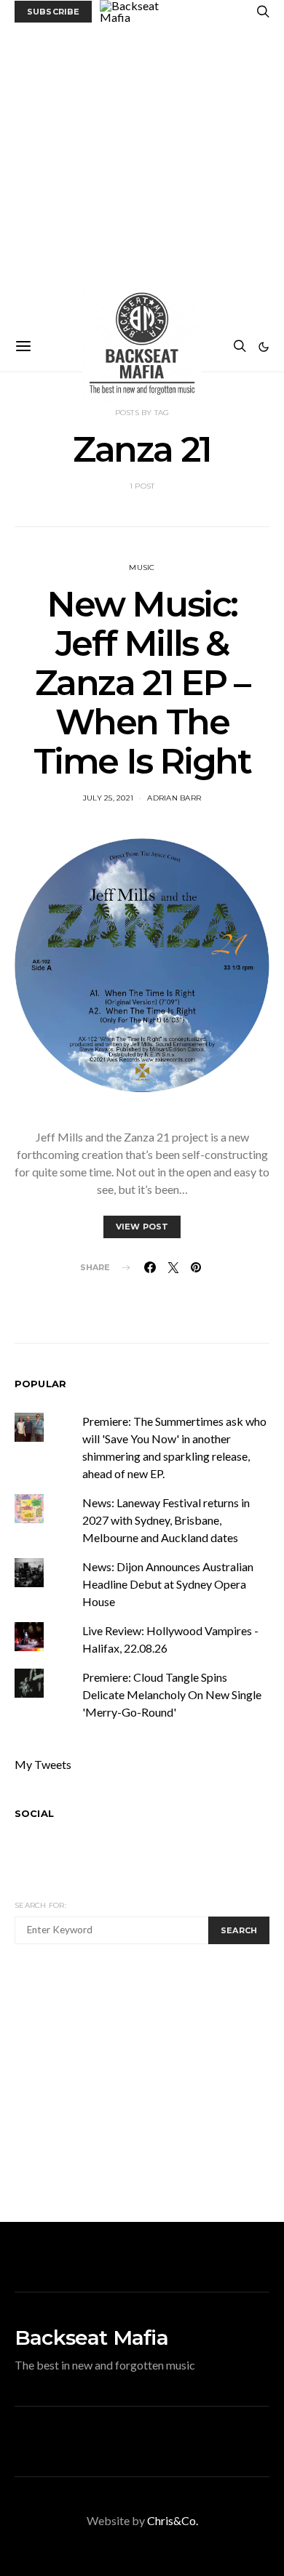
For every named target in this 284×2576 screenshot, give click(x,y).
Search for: (40, 1905)
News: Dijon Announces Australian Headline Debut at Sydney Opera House (168, 1584)
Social (34, 1813)
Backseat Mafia (91, 2338)
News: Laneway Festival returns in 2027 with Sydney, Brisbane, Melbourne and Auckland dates (166, 1520)
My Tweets (43, 1764)
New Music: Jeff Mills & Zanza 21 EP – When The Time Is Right (142, 683)
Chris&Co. (173, 2520)
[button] (264, 347)
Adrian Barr (174, 798)
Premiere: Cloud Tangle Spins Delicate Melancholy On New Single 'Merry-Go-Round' (172, 1694)
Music (142, 567)
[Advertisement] (142, 172)
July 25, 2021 (108, 798)
